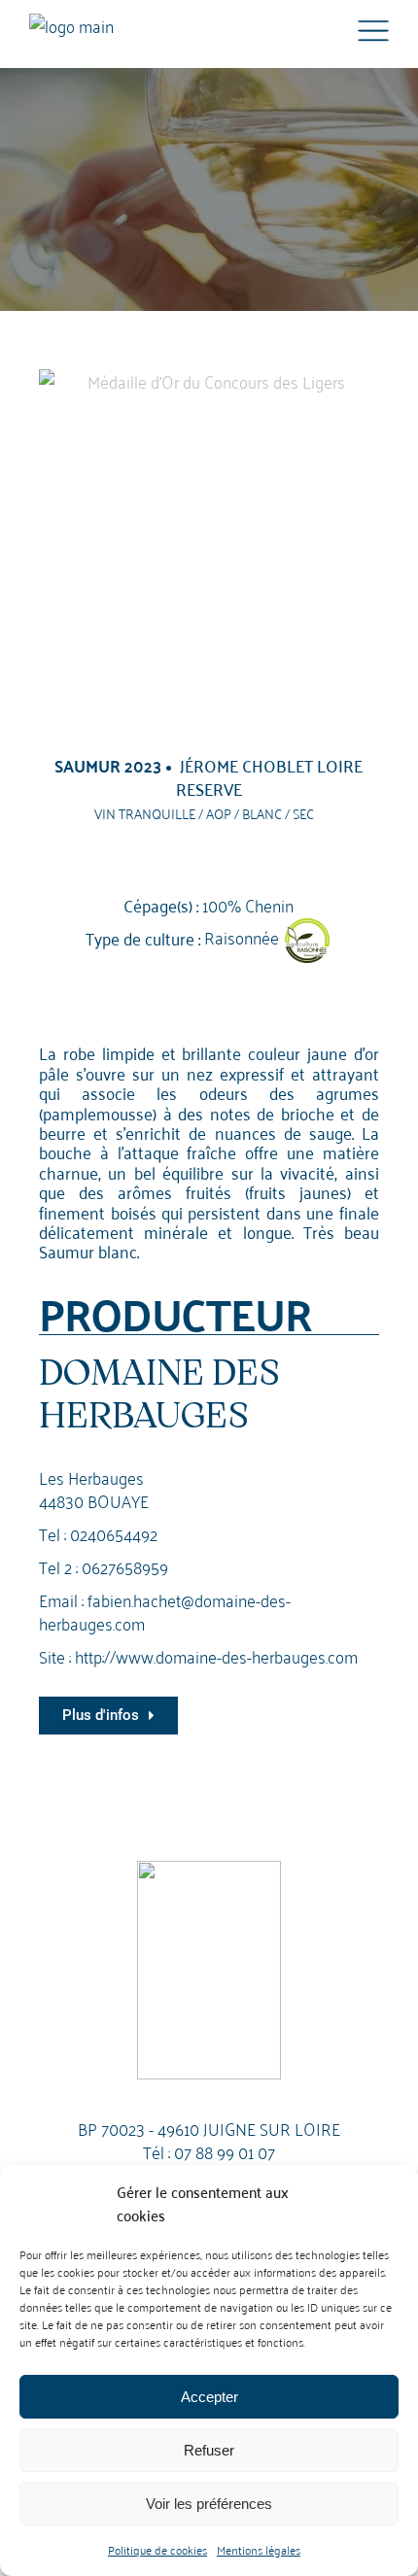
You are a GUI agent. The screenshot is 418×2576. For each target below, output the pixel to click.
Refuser (209, 2450)
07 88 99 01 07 (225, 2151)
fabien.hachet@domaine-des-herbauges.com (165, 1611)
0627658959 (125, 1566)
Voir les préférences (209, 2504)
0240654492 (114, 1533)
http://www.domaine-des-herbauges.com (216, 1655)
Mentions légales (259, 2549)
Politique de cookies (157, 2549)
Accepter (209, 2397)
